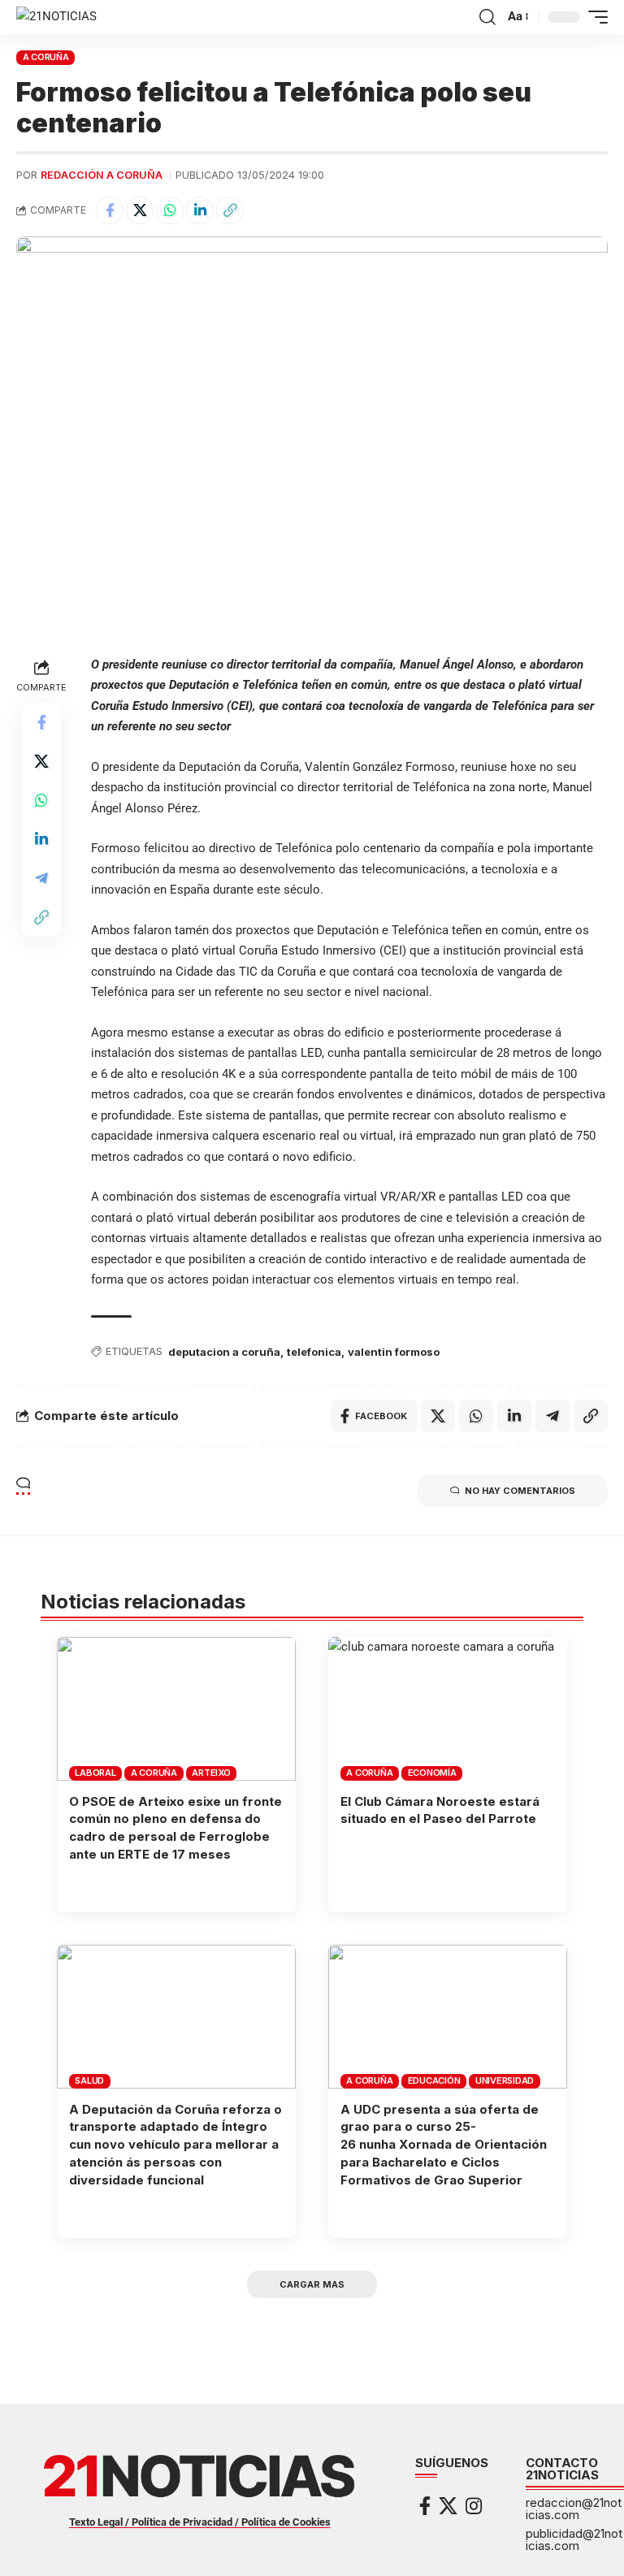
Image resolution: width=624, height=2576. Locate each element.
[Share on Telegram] (41, 878)
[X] (448, 2506)
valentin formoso (394, 1352)
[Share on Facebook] (110, 210)
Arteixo (211, 1773)
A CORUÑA (46, 57)
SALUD (89, 2080)
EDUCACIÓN (434, 2080)
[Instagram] (474, 2506)
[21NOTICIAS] (56, 17)
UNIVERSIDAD (505, 2080)
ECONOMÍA (432, 1773)
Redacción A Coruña (102, 175)
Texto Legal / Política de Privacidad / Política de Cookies (200, 2522)
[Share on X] (140, 210)
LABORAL (95, 1773)
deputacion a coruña (224, 1352)
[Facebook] (425, 2506)
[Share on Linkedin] (200, 210)
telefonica (314, 1352)
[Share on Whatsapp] (170, 210)
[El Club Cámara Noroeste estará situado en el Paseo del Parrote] (448, 1708)
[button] (487, 17)
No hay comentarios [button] (520, 1491)
